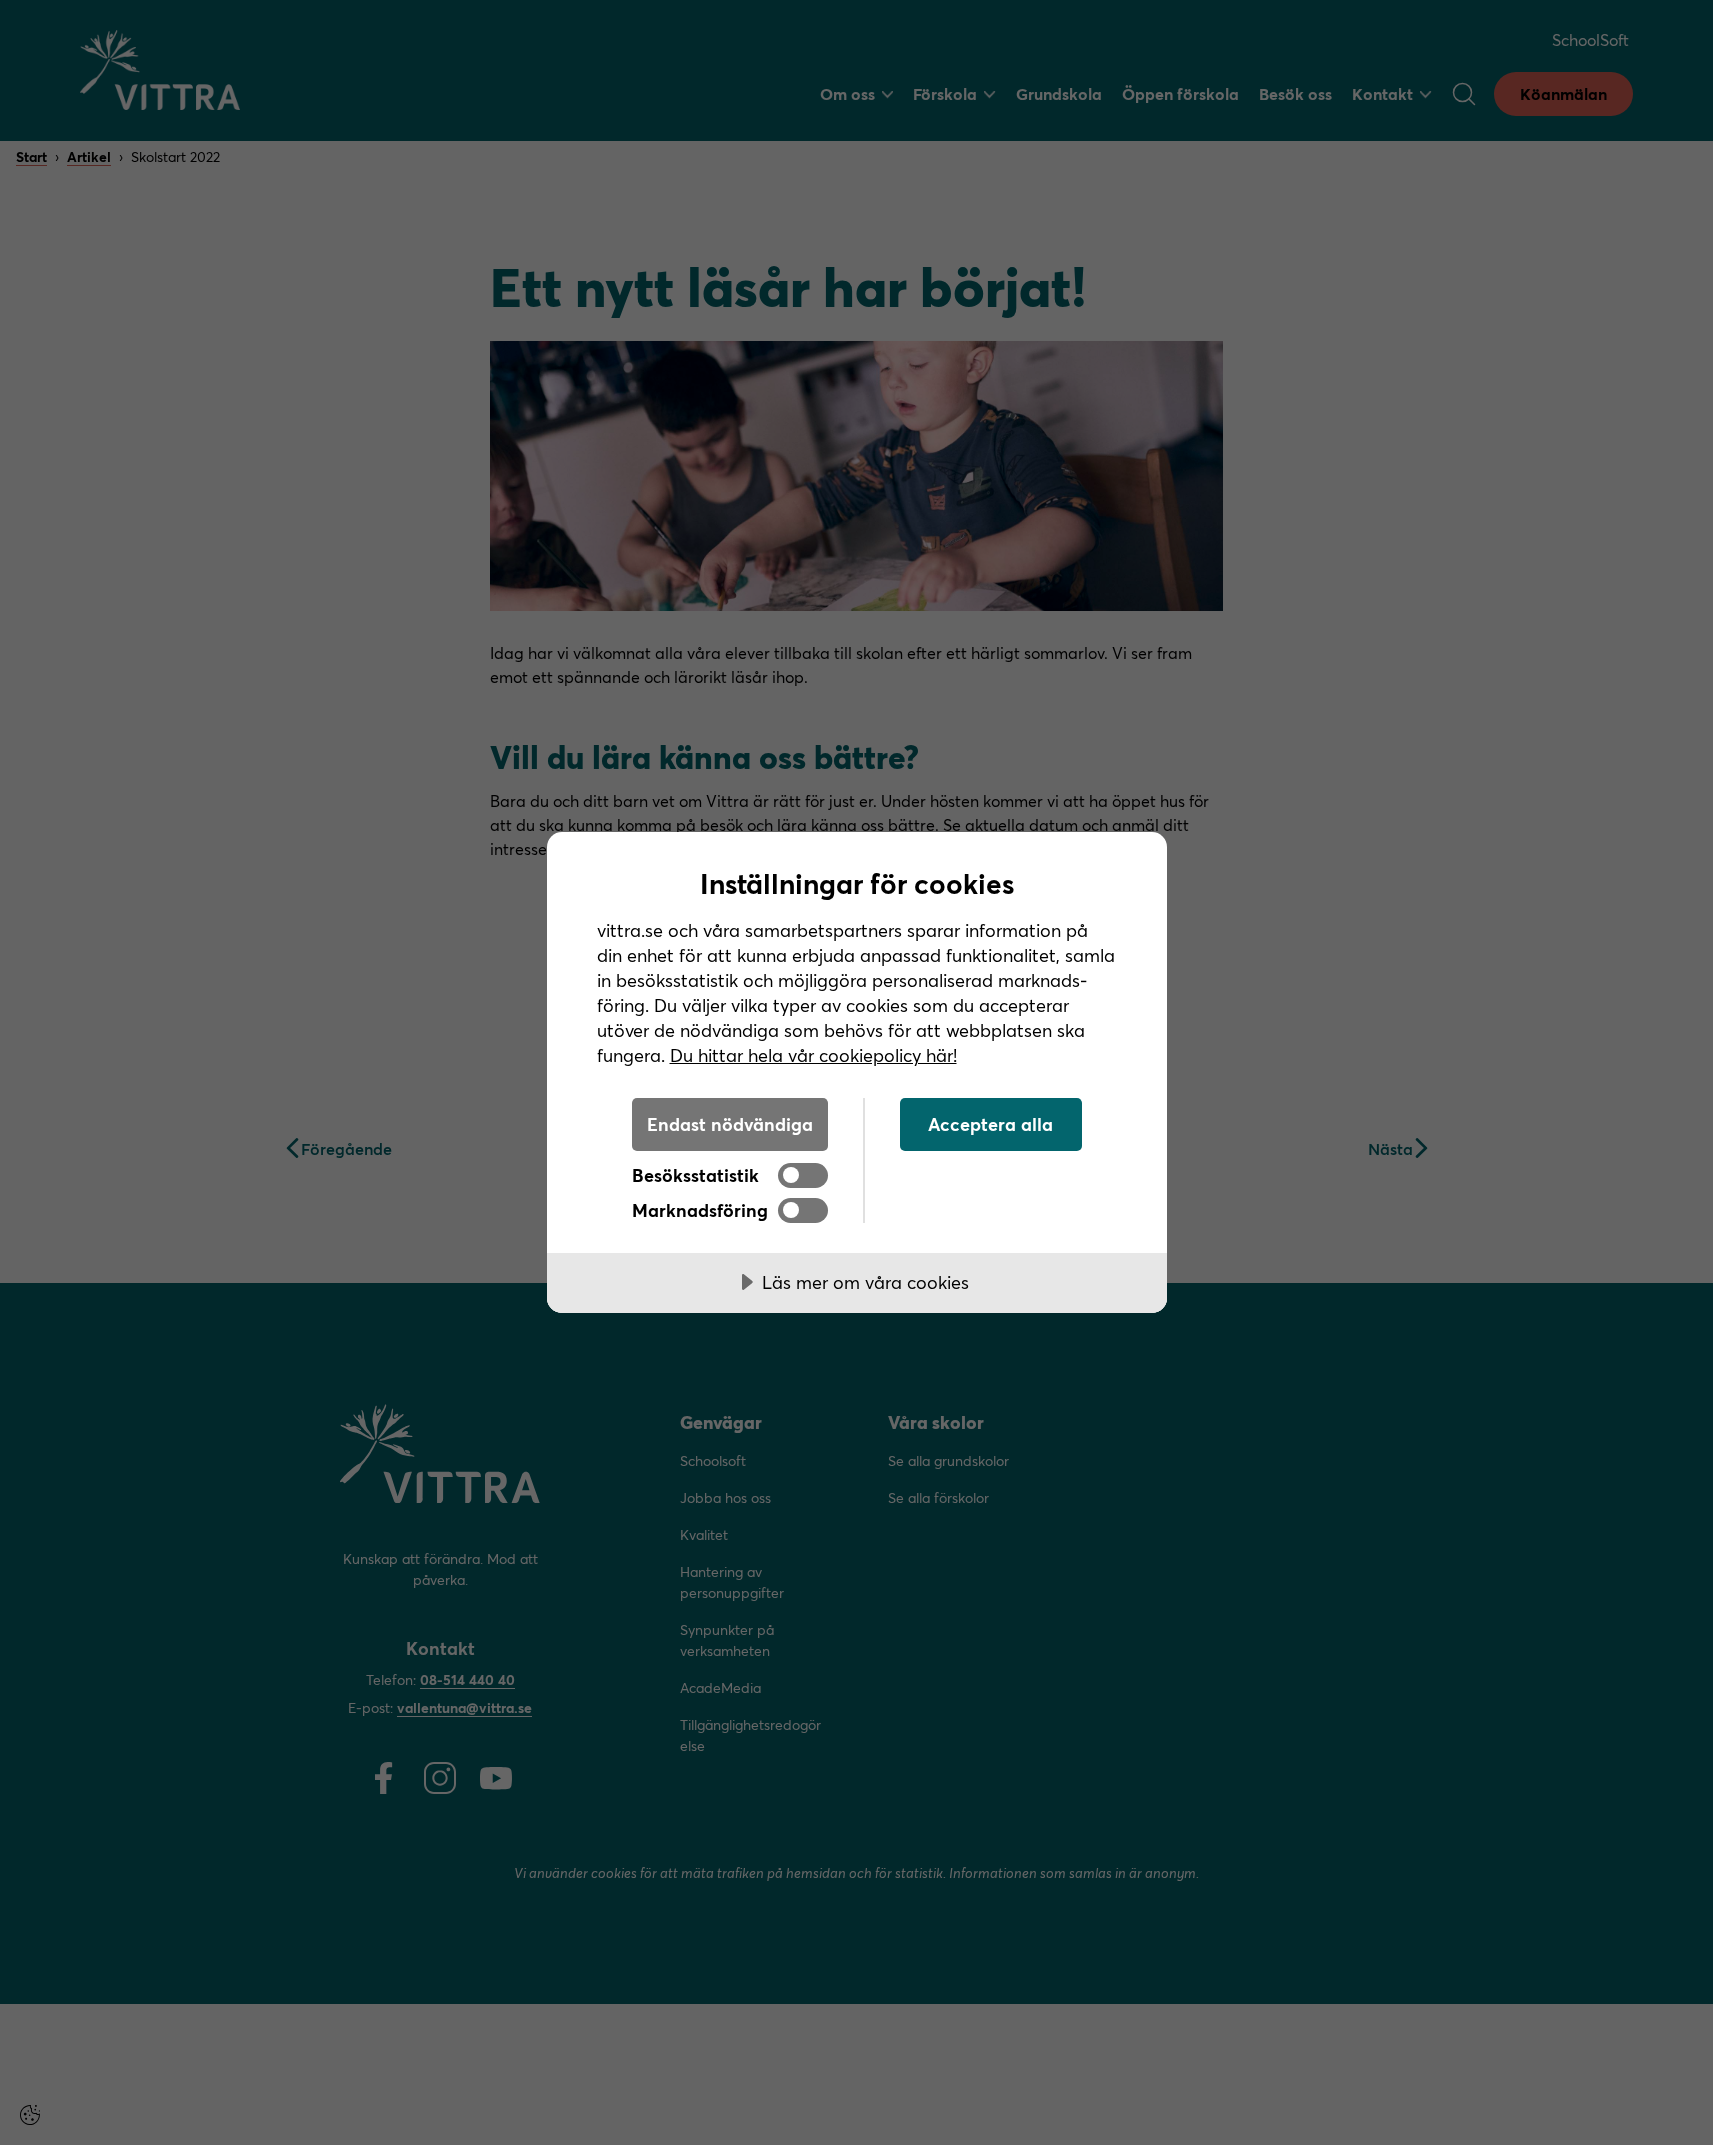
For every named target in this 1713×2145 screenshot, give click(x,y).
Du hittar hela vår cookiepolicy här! (813, 1055)
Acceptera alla (990, 1124)
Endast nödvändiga (730, 1124)
